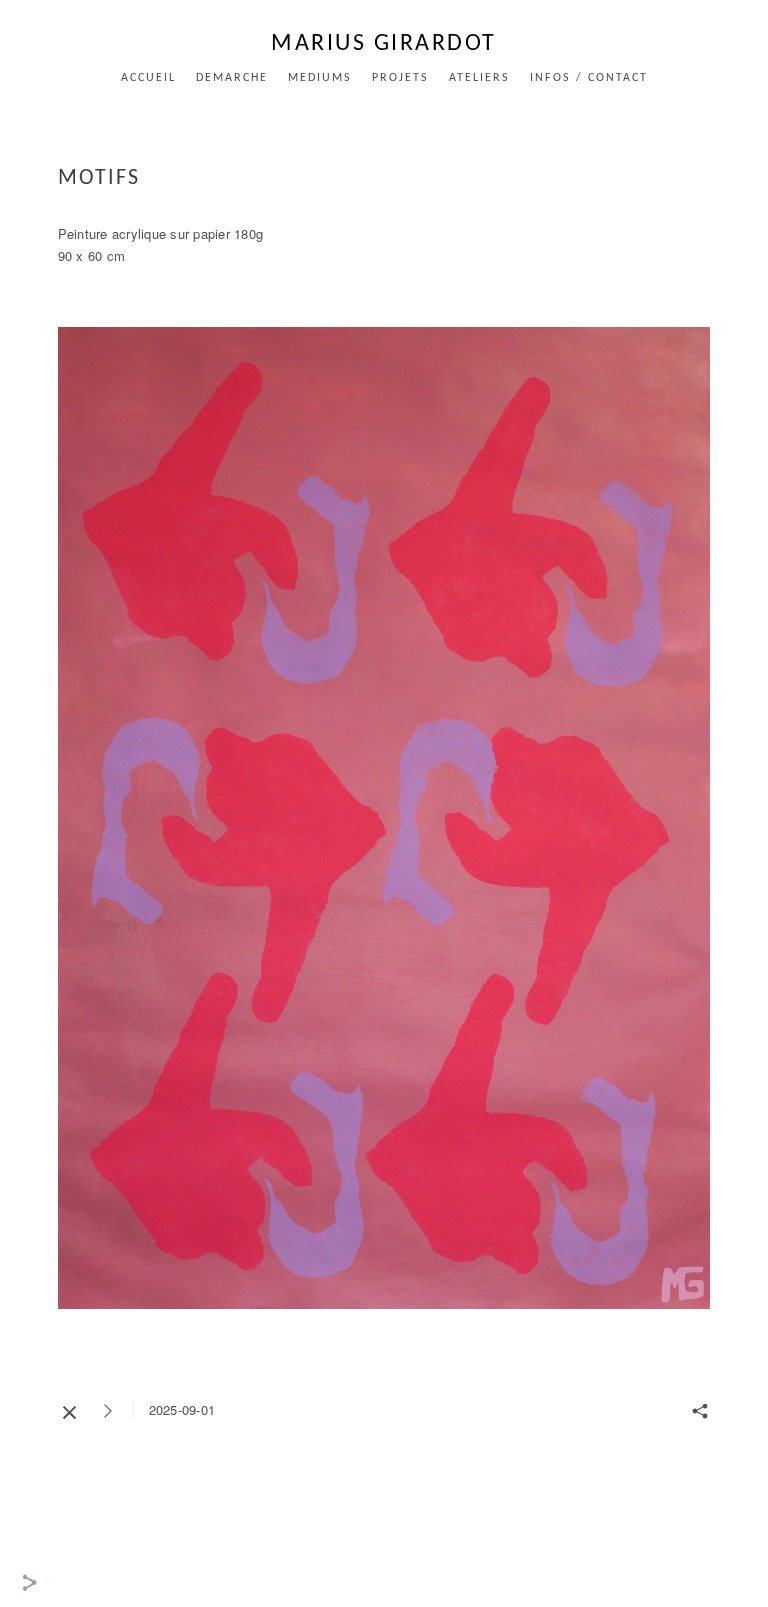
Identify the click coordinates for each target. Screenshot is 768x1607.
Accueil (148, 78)
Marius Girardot (384, 44)
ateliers (479, 78)
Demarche (232, 78)
